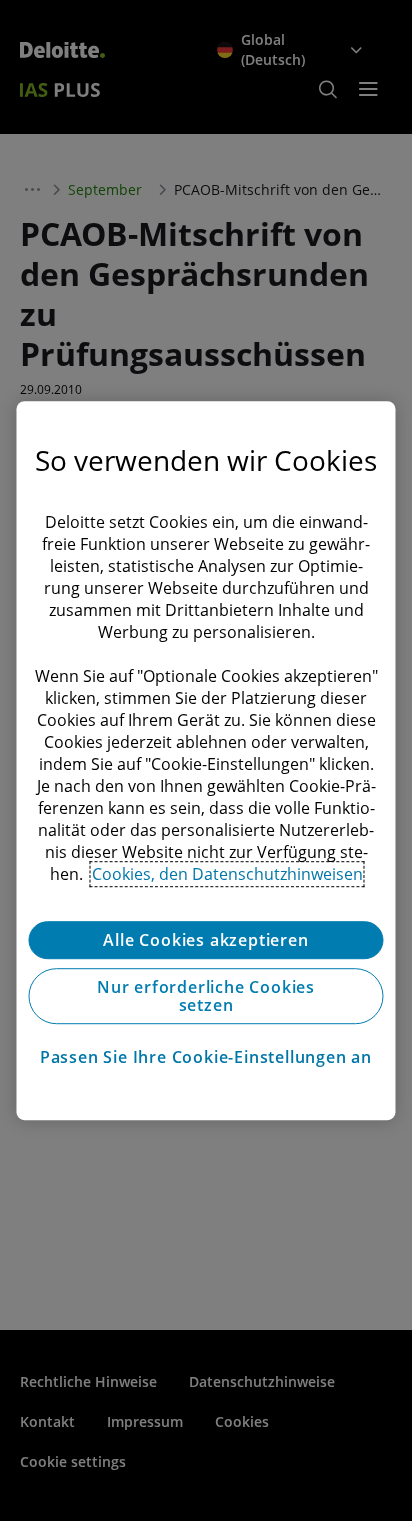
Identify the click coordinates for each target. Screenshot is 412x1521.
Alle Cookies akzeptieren (205, 940)
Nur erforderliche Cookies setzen (206, 996)
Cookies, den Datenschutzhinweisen (227, 874)
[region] (205, 761)
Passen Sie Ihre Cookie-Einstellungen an (206, 1057)
